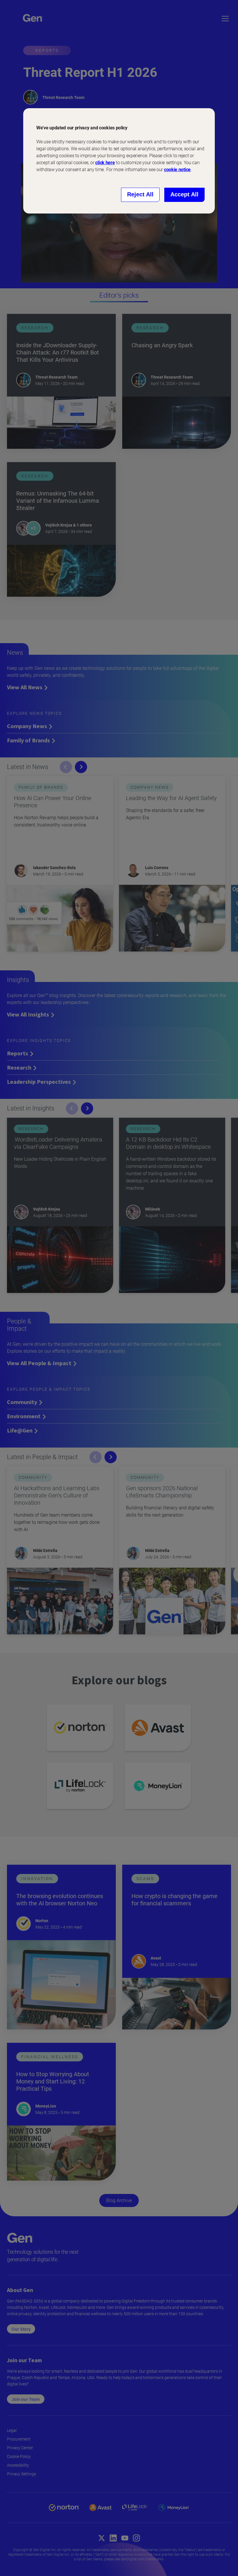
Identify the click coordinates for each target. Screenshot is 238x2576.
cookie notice (177, 170)
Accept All (184, 194)
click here (105, 163)
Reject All (140, 194)
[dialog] (119, 161)
